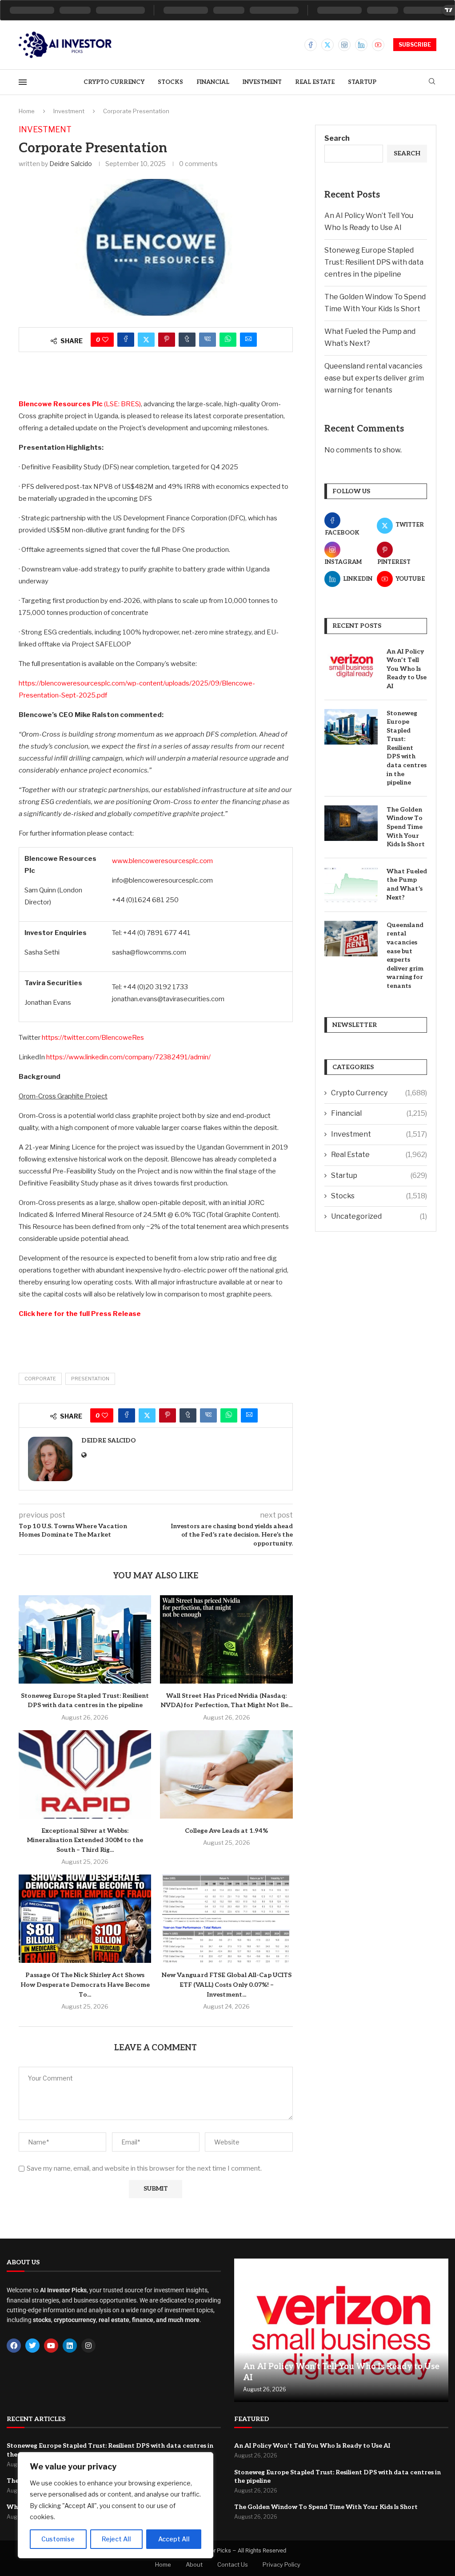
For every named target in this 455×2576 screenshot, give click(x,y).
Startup (362, 82)
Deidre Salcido (71, 164)
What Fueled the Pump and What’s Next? (407, 884)
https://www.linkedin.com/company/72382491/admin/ (128, 1057)
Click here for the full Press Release (80, 1314)
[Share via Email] (248, 340)
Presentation (90, 1379)
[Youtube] (378, 45)
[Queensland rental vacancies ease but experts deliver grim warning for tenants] (351, 939)
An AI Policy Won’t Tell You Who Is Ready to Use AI (407, 669)
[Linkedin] (361, 45)
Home (27, 111)
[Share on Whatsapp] (228, 340)
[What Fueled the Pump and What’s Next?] (351, 885)
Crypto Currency (114, 82)
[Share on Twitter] (146, 340)
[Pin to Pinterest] (167, 340)
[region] (116, 2505)
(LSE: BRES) (80, 404)
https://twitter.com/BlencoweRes (93, 1038)
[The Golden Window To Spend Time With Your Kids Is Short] (351, 823)
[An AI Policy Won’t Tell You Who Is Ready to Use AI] (351, 665)
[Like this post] (105, 340)
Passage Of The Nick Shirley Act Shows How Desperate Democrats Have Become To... (85, 1985)
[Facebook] (311, 45)
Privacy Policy (281, 2564)
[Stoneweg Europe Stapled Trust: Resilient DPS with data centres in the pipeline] (85, 1639)
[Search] (432, 82)
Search (337, 138)
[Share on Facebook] (126, 340)
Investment (262, 82)
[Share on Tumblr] (187, 340)
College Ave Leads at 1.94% (226, 1831)
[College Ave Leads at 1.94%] (226, 1774)
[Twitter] (327, 45)
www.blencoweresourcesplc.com (162, 861)
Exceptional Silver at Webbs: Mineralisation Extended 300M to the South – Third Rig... (85, 1840)
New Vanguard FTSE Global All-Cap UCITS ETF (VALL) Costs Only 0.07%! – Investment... (227, 1985)
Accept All (174, 2539)
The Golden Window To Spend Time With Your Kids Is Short (406, 827)
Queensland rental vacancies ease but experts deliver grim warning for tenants (374, 378)
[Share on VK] (208, 340)
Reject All (116, 2539)
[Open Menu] (23, 82)
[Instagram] (344, 45)
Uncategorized (379, 1216)
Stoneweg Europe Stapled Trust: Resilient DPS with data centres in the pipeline (374, 262)
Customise (58, 2539)
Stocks (170, 82)
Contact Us (233, 2564)
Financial (213, 82)
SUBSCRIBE (415, 45)
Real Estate (315, 82)
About (194, 2564)
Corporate (40, 1379)
